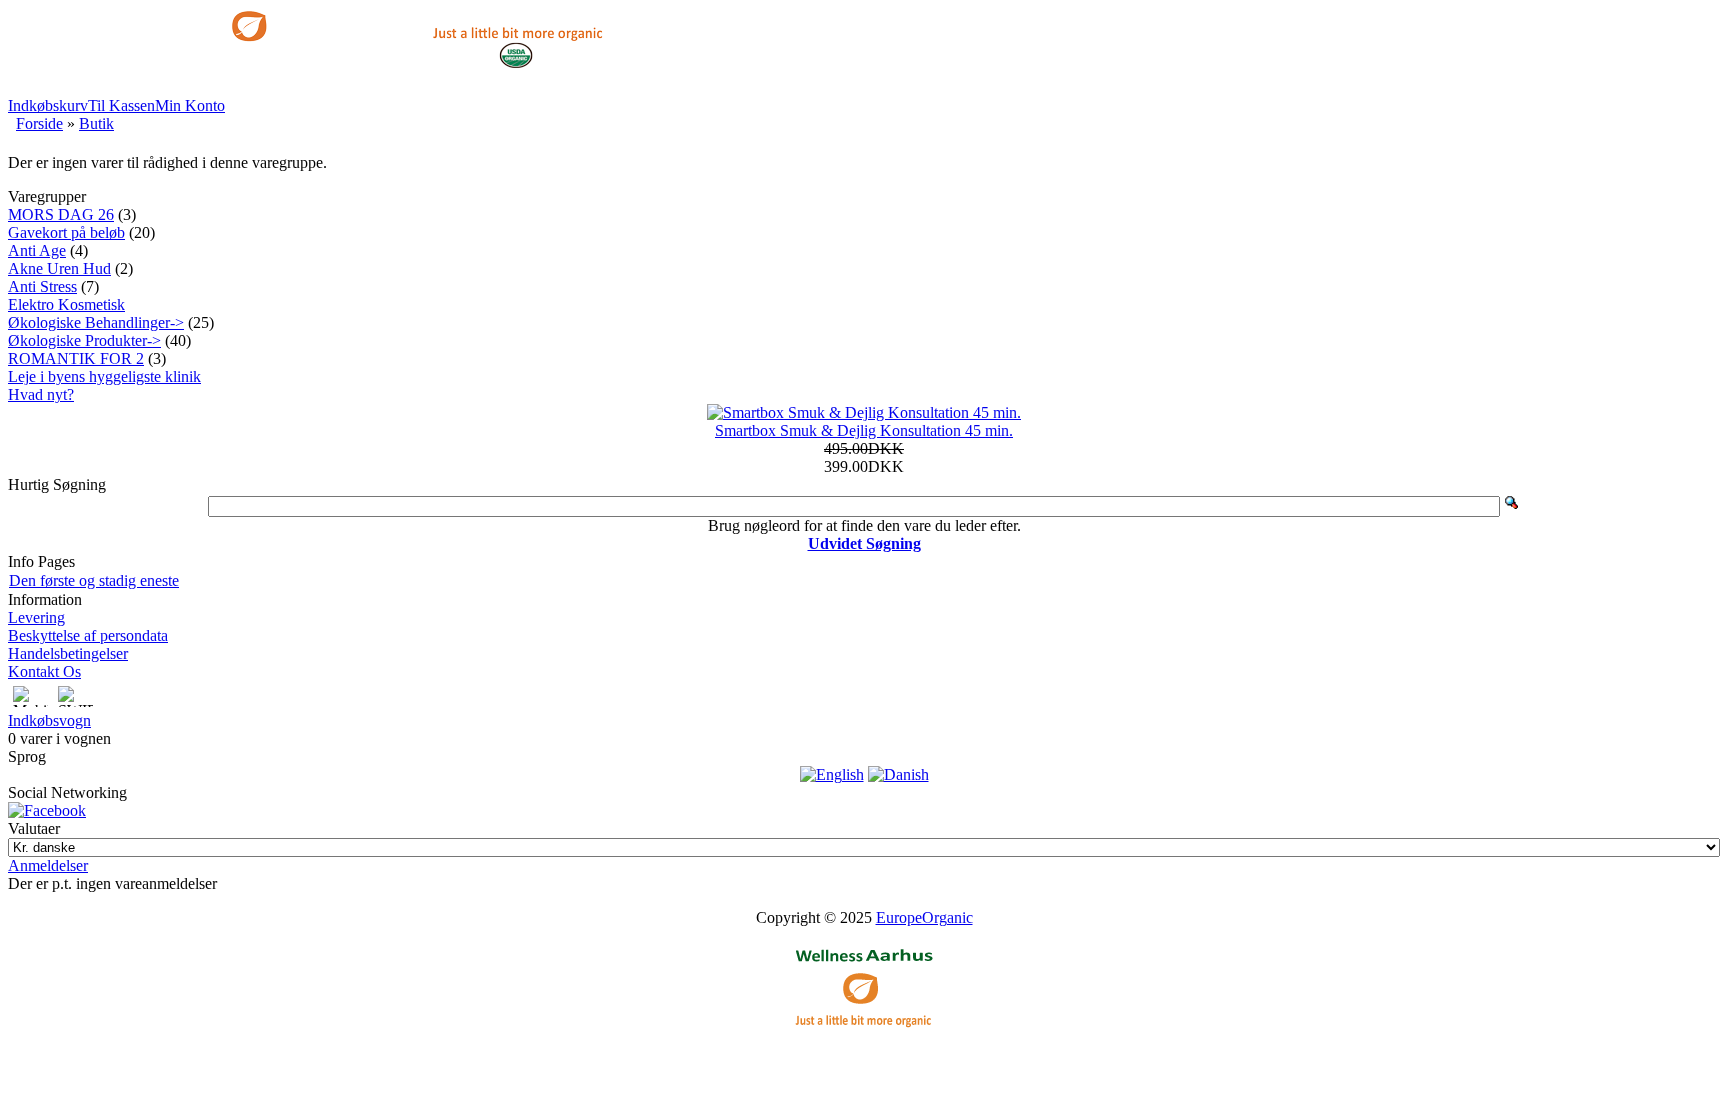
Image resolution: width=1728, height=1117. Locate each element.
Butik (96, 123)
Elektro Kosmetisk (66, 304)
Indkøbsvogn (49, 720)
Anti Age (37, 250)
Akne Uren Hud (59, 268)
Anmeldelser (48, 865)
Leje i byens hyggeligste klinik (104, 376)
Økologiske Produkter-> (84, 340)
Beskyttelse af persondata (88, 635)
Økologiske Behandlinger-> (96, 322)
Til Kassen (121, 105)
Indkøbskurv (48, 105)
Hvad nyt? (41, 394)
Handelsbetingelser (68, 653)
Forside (39, 123)
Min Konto (190, 105)
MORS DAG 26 (61, 214)
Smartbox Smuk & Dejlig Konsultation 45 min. (864, 430)
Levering (36, 617)
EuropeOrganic (924, 917)
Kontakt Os (44, 671)
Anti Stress (42, 286)
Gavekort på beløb (66, 232)
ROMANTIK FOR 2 (76, 358)
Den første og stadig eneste (94, 580)
